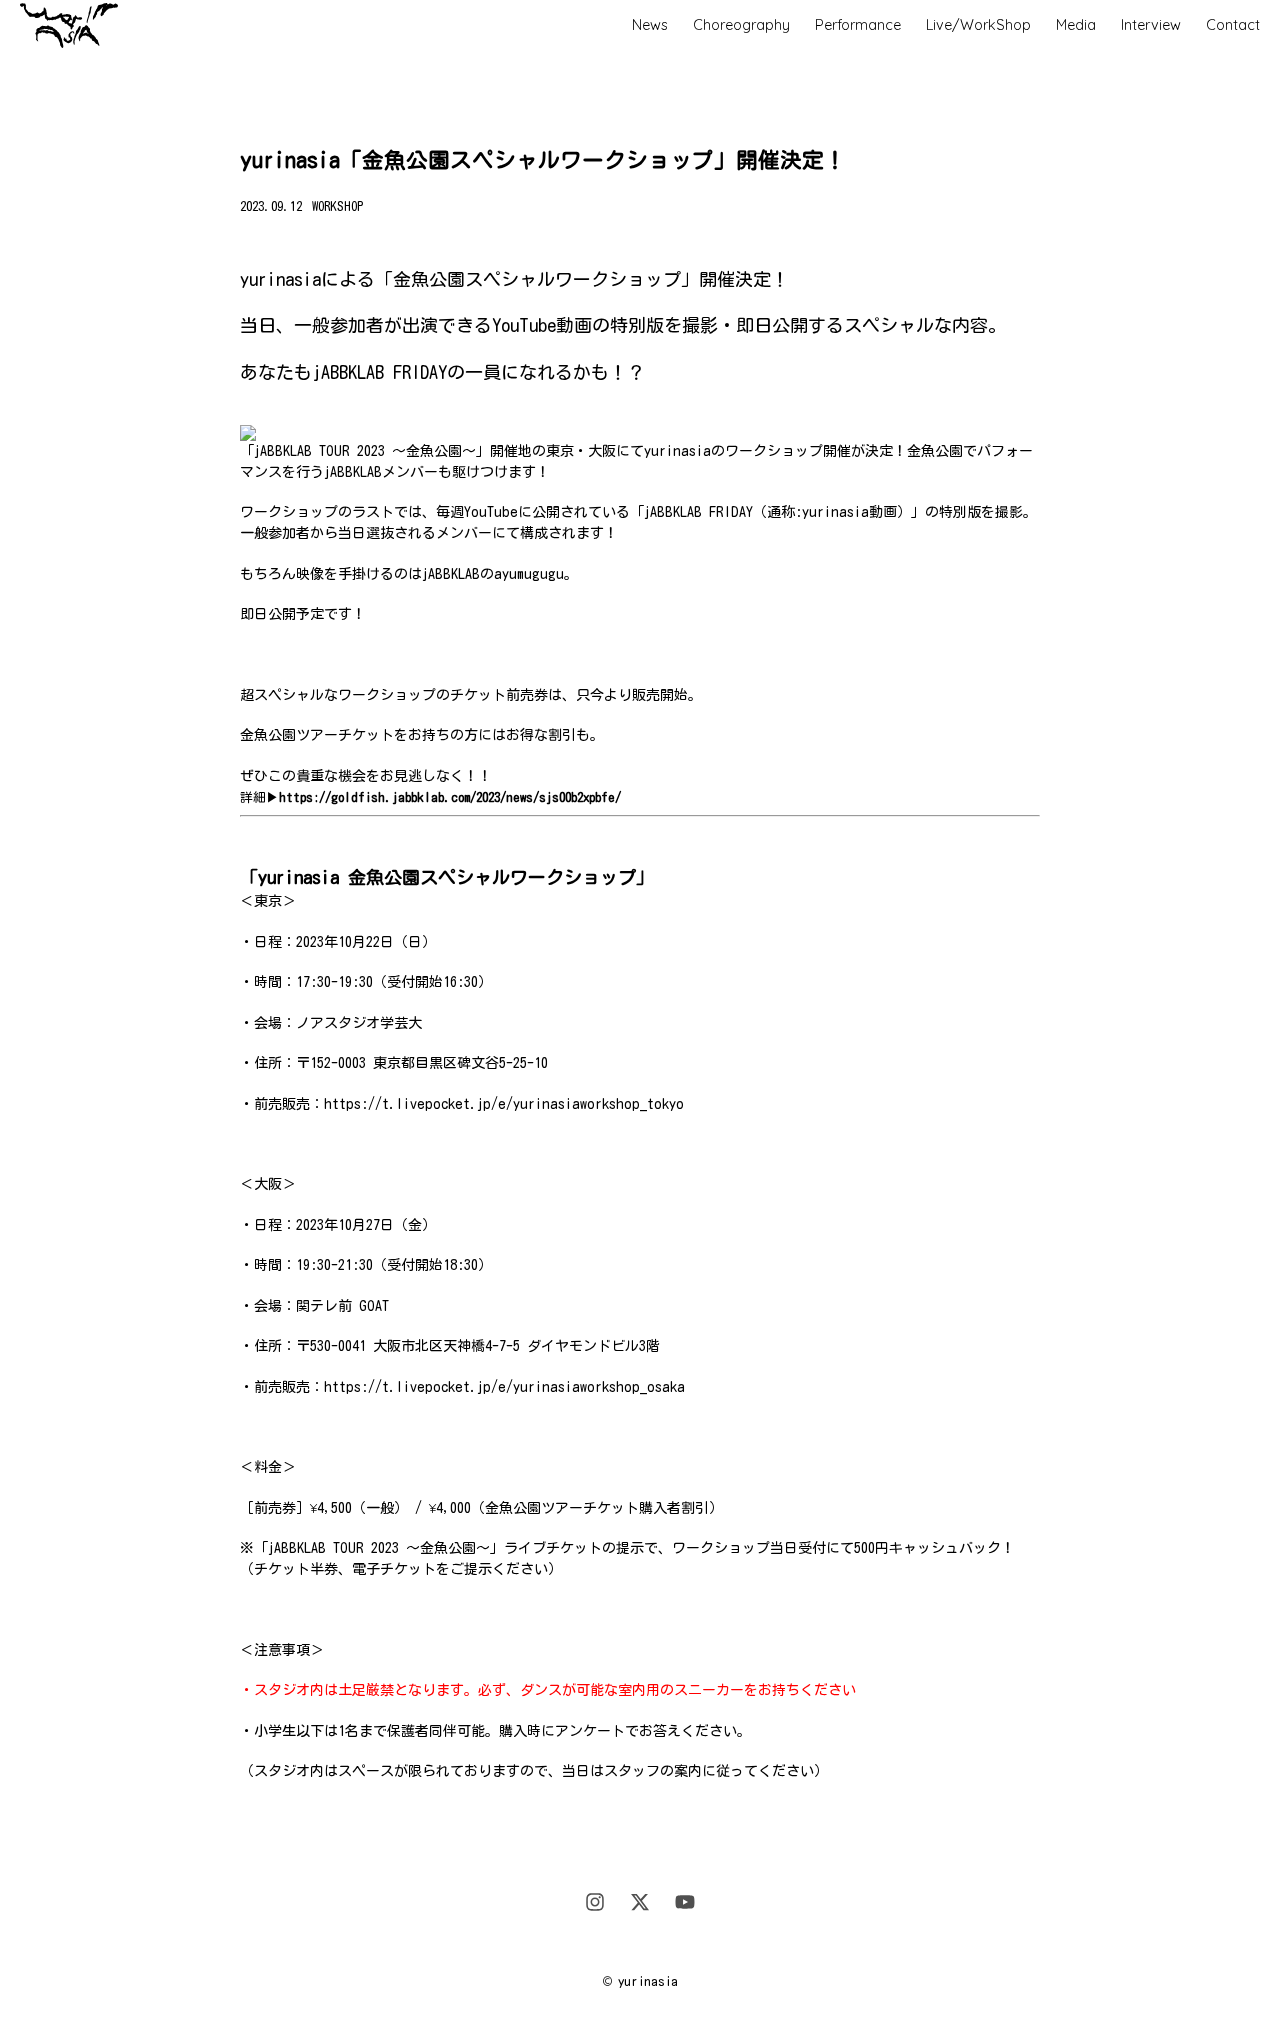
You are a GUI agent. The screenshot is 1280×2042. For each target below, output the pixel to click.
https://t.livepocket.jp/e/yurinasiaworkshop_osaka (504, 1387)
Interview (1151, 25)
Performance (858, 25)
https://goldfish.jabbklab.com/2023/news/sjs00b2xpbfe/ (450, 797)
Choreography (741, 25)
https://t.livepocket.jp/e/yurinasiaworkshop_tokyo (504, 1104)
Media (1076, 25)
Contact (1233, 25)
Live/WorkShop (978, 25)
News (650, 25)
